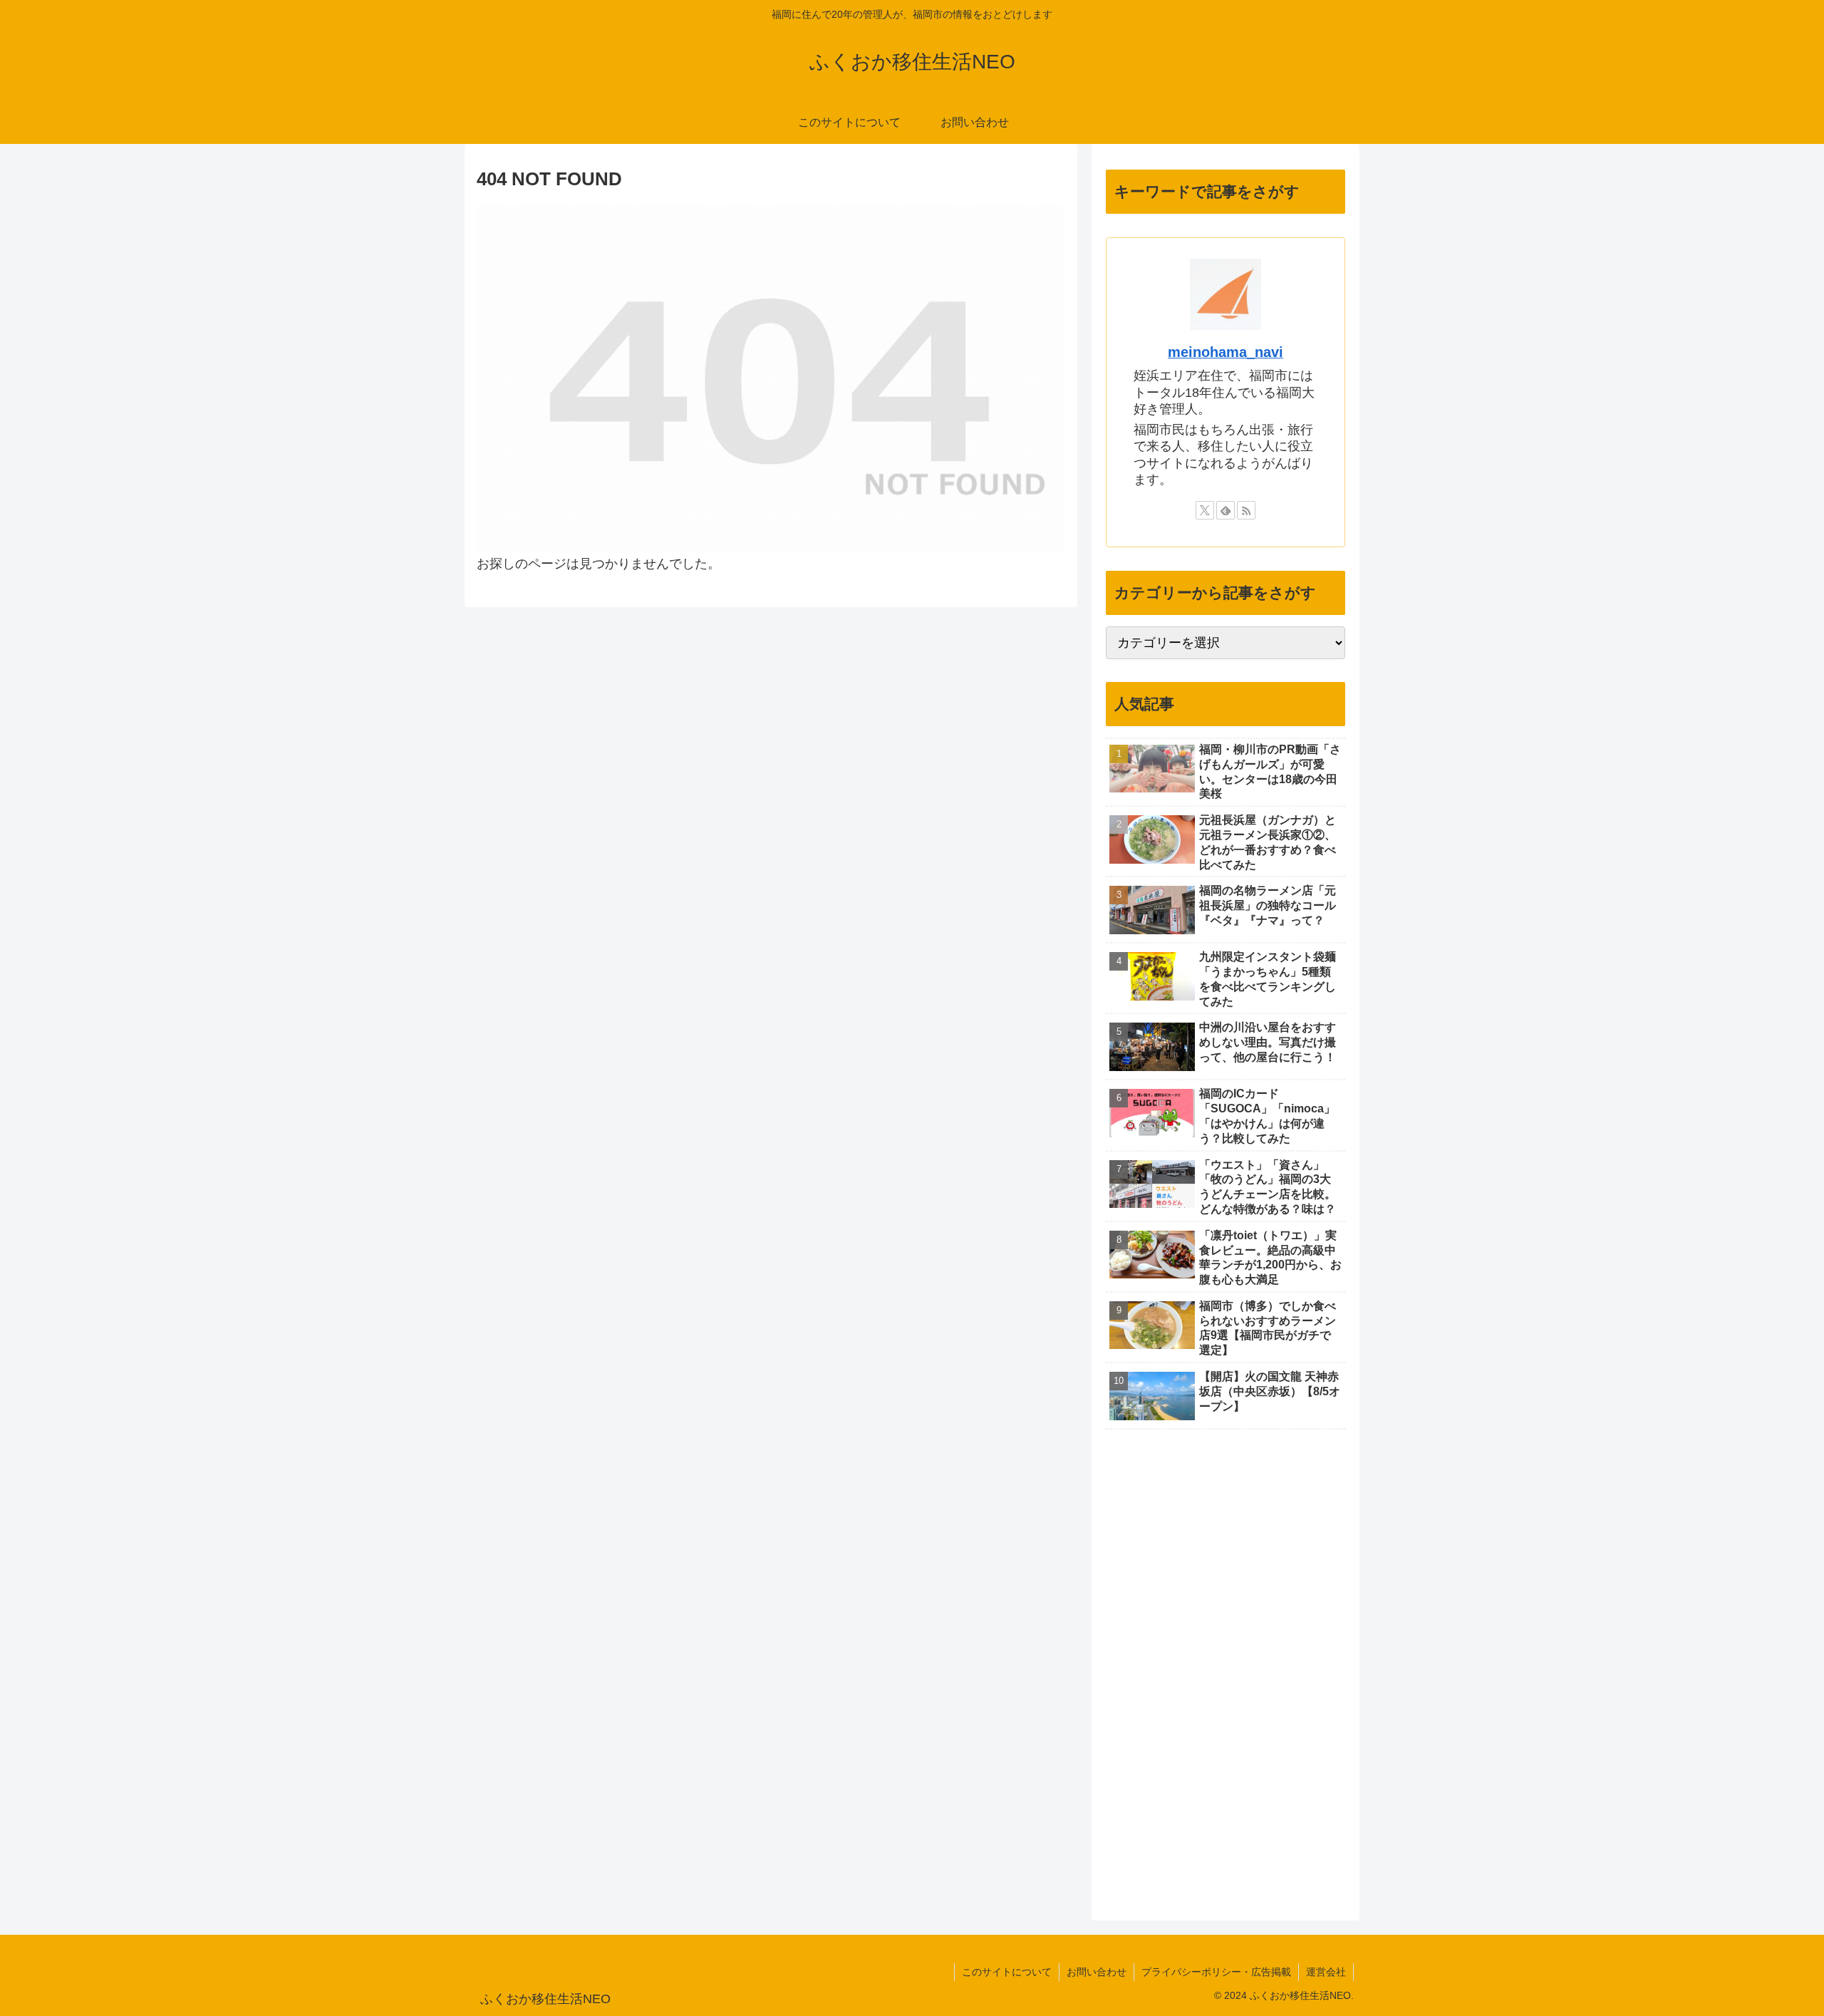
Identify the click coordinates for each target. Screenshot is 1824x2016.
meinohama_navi (1225, 352)
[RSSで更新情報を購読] (1246, 510)
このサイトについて (1007, 1972)
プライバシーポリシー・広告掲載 (1216, 1972)
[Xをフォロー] (1205, 510)
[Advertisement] (1213, 1669)
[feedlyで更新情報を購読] (1225, 510)
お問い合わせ (1097, 1972)
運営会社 (1326, 1972)
